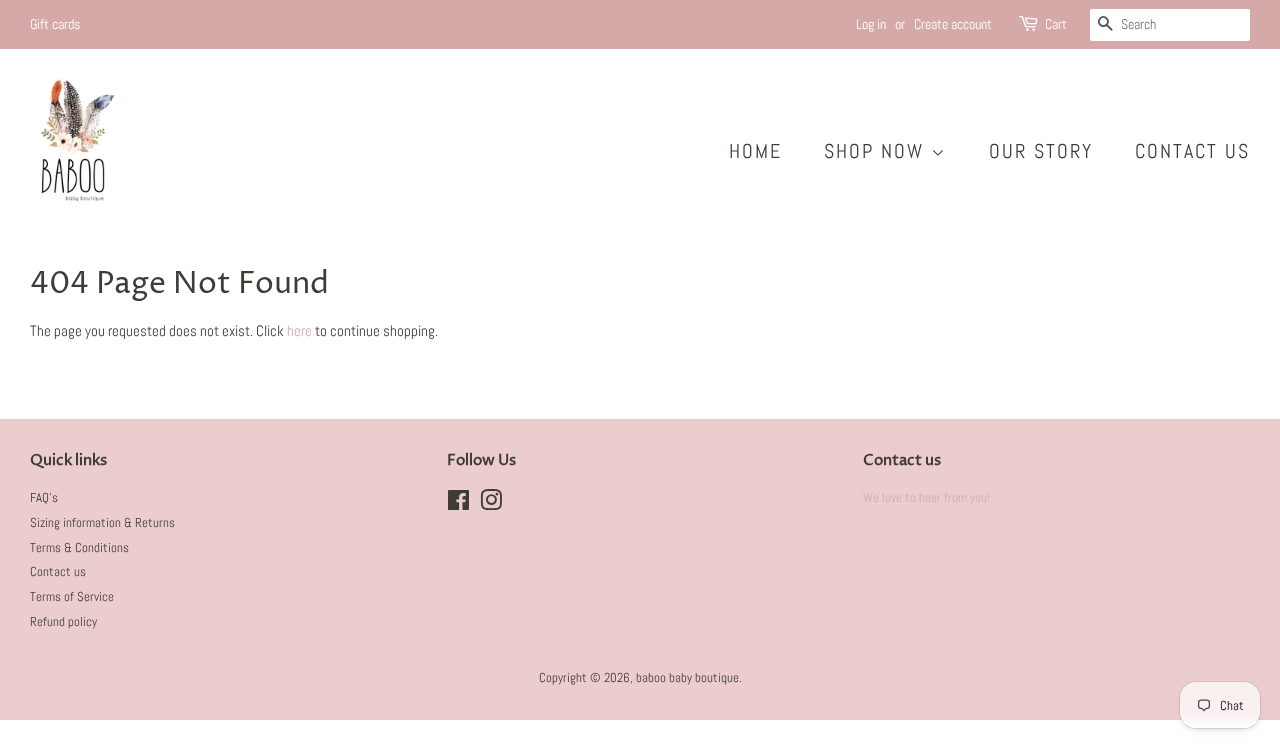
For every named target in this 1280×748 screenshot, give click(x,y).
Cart (1056, 24)
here (299, 330)
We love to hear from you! (926, 498)
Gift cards (55, 24)
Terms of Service (72, 597)
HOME (755, 151)
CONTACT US (1192, 151)
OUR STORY (1041, 151)
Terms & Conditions (79, 548)
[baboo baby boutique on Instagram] (491, 505)
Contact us (58, 572)
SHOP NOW (877, 151)
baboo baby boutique (687, 678)
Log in (871, 24)
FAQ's (44, 498)
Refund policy (63, 622)
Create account (953, 24)
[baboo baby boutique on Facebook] (458, 505)
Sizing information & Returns (102, 523)
